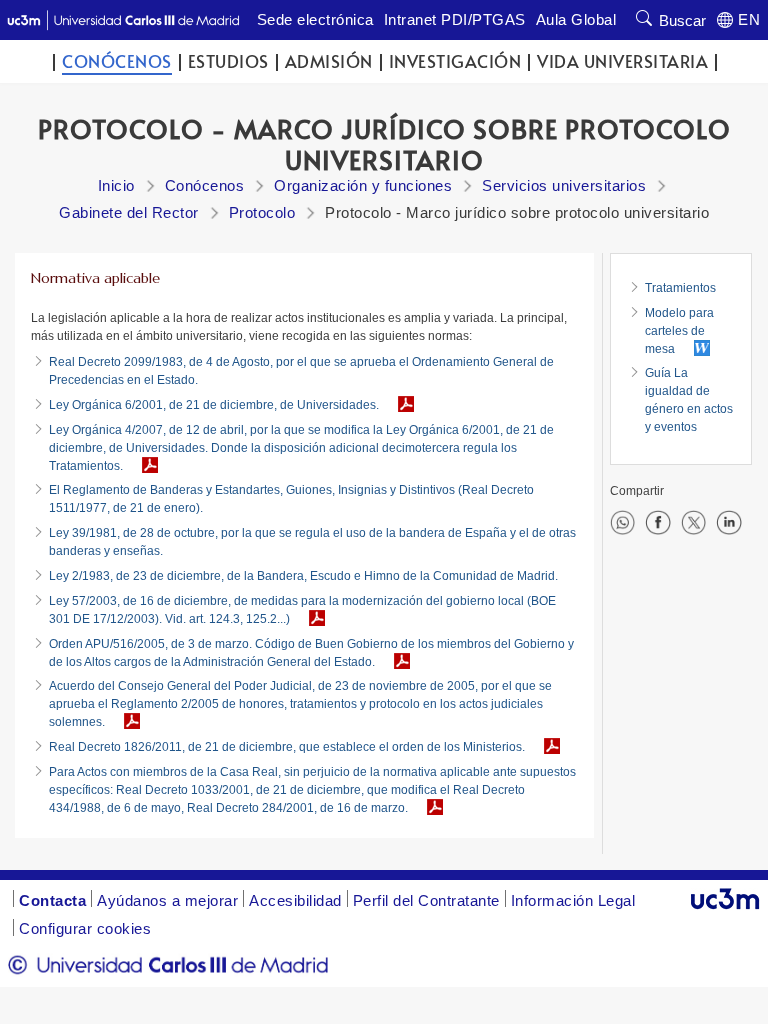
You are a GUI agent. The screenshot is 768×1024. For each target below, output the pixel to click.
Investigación (455, 61)
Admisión (329, 61)
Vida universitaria (622, 61)
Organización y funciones (363, 185)
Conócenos (117, 61)
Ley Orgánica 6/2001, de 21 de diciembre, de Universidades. (214, 405)
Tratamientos (680, 288)
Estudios (228, 61)
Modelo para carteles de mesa (679, 331)
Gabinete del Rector (129, 212)
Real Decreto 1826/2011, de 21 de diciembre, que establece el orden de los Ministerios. (287, 747)
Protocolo (262, 212)
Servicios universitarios (564, 185)
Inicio (116, 185)
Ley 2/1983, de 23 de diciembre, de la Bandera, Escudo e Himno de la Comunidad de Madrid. (303, 576)
